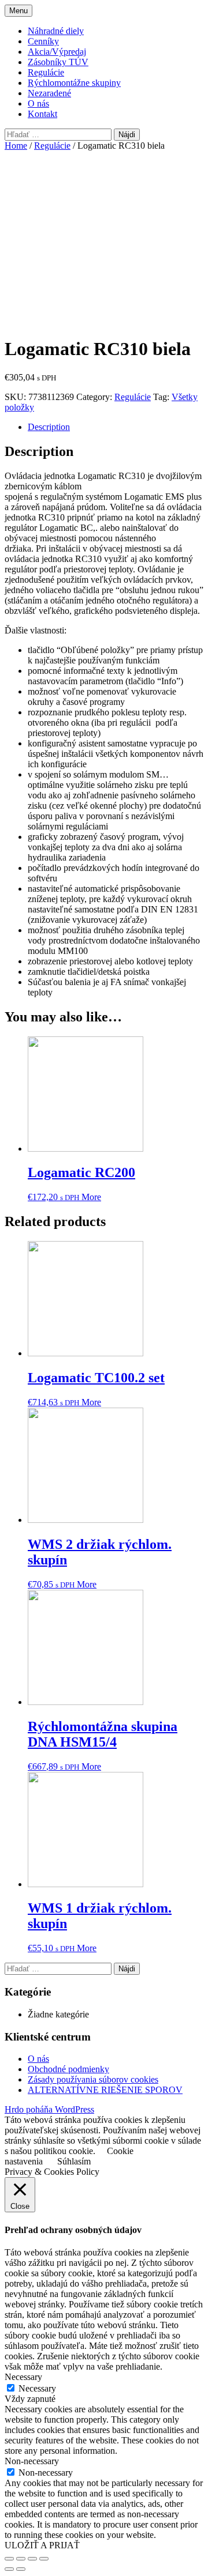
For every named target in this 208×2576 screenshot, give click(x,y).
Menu (18, 11)
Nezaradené (49, 93)
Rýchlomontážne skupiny (74, 83)
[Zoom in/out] (44, 2559)
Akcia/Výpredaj (57, 52)
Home (16, 146)
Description (49, 427)
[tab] (116, 427)
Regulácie (46, 72)
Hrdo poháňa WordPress (49, 2109)
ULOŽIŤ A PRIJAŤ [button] (42, 2545)
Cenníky (43, 41)
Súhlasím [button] (74, 2161)
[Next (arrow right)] (21, 2569)
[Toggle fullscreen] (32, 2559)
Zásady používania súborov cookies (93, 2079)
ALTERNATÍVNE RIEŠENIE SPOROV (105, 2090)
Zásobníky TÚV (58, 62)
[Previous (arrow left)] (9, 2569)
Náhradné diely (56, 31)
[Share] (21, 2559)
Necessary (37, 2388)
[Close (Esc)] (9, 2559)
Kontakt (42, 114)
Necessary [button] (23, 2377)
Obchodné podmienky (68, 2069)
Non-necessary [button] (32, 2461)
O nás (38, 103)
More (91, 1197)
